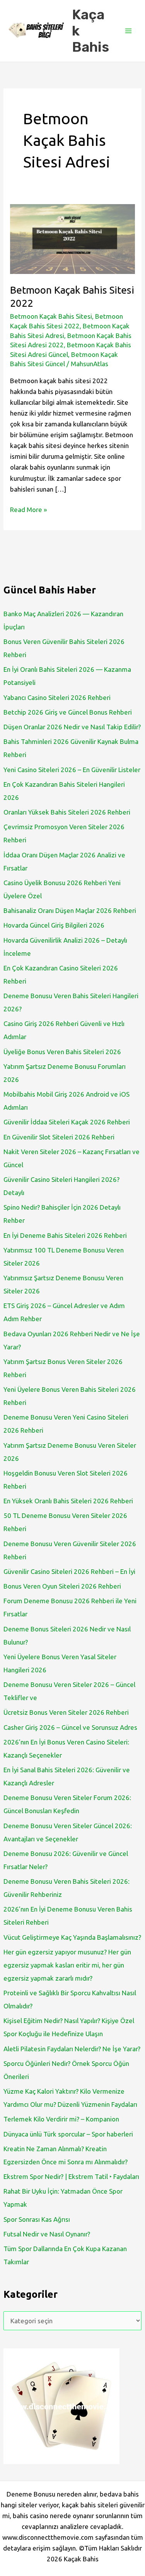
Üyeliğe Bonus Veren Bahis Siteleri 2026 (62, 1052)
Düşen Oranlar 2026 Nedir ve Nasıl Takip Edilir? (72, 727)
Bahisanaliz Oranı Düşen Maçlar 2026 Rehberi (70, 910)
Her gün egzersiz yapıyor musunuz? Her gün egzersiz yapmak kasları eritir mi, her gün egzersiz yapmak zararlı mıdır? (67, 1965)
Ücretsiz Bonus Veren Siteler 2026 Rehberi (66, 1712)
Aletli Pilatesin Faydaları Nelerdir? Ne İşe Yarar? (72, 2049)
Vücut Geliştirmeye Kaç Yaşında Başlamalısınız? (72, 1937)
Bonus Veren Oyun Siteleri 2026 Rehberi (62, 1586)
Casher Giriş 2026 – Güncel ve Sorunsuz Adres (70, 1727)
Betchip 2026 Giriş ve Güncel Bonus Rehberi (68, 712)
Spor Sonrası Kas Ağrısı (37, 2219)
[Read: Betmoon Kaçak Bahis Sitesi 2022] (72, 238)
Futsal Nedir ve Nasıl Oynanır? (47, 2234)
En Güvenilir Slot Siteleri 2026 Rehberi (59, 1137)
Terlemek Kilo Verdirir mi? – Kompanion (61, 2119)
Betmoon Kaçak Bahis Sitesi (51, 316)
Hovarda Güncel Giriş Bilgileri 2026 (54, 925)
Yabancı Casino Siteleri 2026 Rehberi (57, 697)
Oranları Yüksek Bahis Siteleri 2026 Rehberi (67, 812)
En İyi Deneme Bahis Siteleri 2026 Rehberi (65, 1235)
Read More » (28, 510)
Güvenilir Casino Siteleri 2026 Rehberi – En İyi (69, 1571)
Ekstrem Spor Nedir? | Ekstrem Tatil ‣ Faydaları (71, 2176)
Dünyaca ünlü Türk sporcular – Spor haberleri (68, 2134)
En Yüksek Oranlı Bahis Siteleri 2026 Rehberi (68, 1501)
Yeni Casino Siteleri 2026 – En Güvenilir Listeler (72, 770)
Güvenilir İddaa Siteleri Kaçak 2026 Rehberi (67, 1122)
